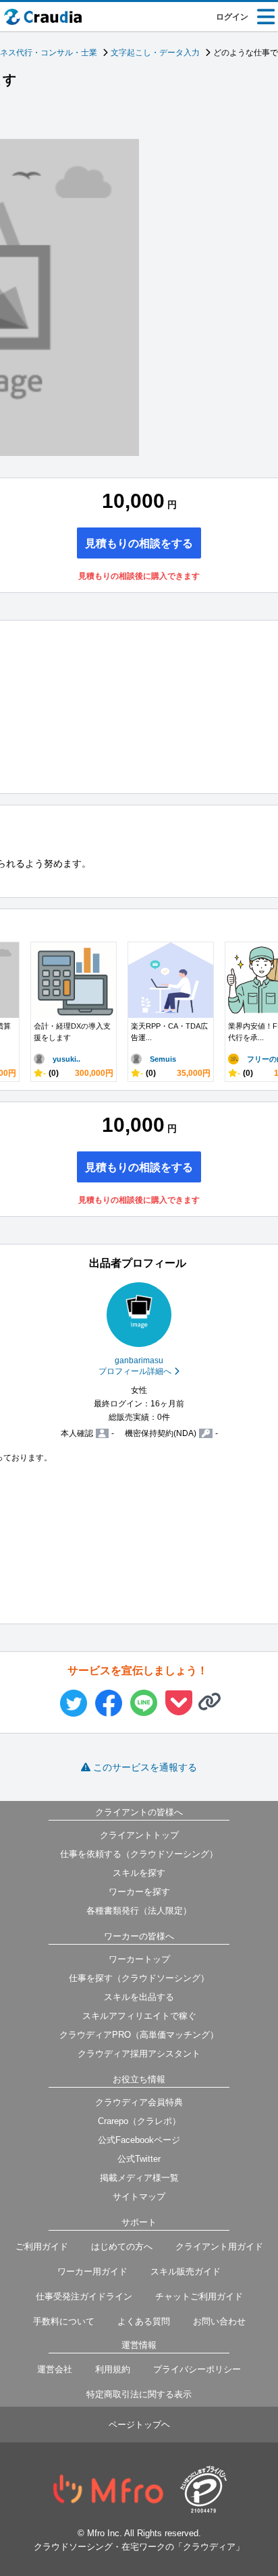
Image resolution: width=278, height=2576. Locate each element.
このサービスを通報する (145, 1767)
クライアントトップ (139, 1835)
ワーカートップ (139, 1959)
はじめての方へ (122, 2246)
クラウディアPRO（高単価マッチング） (139, 2035)
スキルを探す (139, 1873)
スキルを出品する (139, 1997)
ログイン (232, 17)
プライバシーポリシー (197, 2369)
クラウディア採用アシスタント (139, 2054)
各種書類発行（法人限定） (139, 1911)
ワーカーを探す (139, 1892)
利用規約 (113, 2369)
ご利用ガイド (42, 2246)
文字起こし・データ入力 (155, 53)
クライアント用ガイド (219, 2246)
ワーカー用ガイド (92, 2271)
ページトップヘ (139, 2425)
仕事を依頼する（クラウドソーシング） (139, 1854)
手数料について (64, 2321)
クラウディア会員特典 (139, 2102)
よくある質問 (144, 2321)
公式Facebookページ (139, 2140)
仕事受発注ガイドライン (84, 2296)
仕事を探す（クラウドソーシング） (139, 1978)
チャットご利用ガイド (199, 2296)
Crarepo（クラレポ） (139, 2121)
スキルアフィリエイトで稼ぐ (139, 2016)
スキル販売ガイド (186, 2271)
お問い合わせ (219, 2321)
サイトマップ (139, 2197)
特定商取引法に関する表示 (139, 2394)
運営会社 (55, 2369)
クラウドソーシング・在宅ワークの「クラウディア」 (139, 2547)
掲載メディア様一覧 (139, 2178)
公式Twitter (139, 2159)
